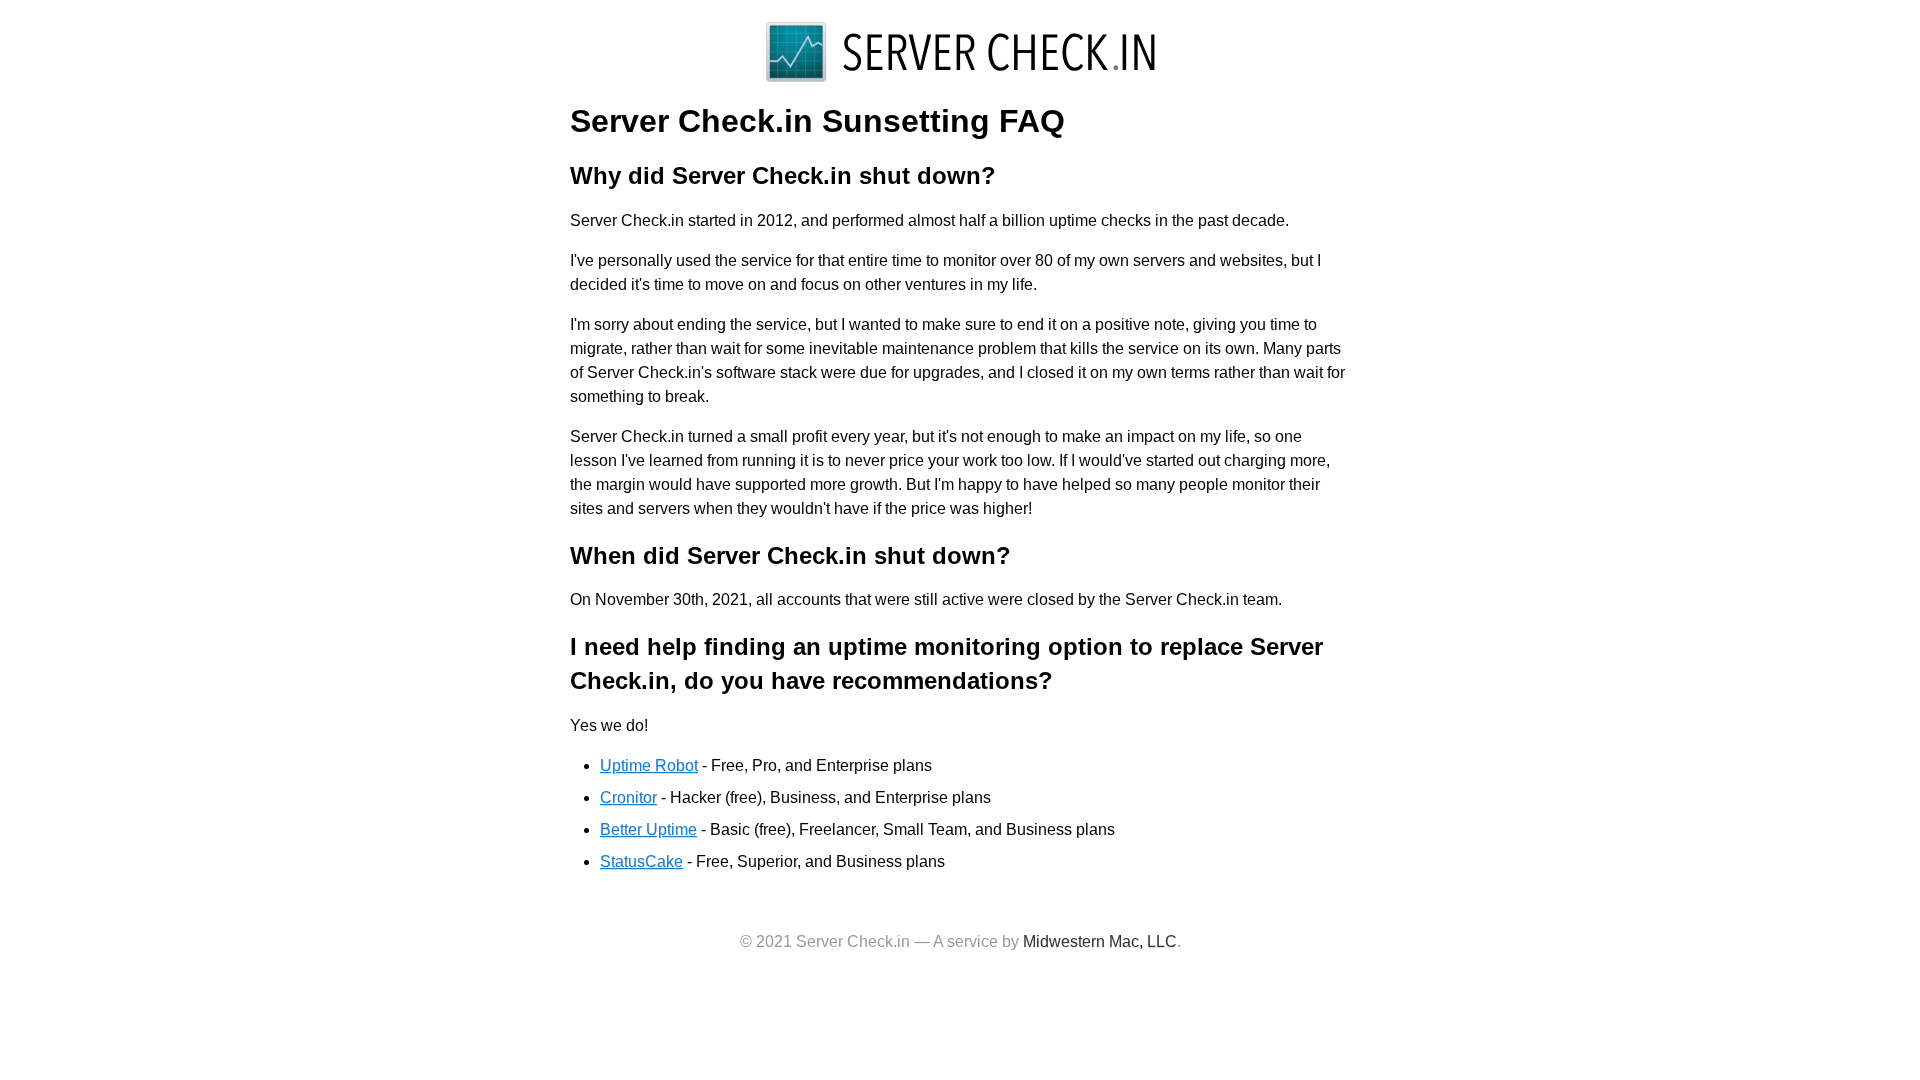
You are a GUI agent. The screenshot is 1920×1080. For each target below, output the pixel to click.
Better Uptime (648, 829)
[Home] (960, 80)
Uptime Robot (649, 765)
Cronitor (628, 797)
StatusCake (641, 861)
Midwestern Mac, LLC (1100, 941)
